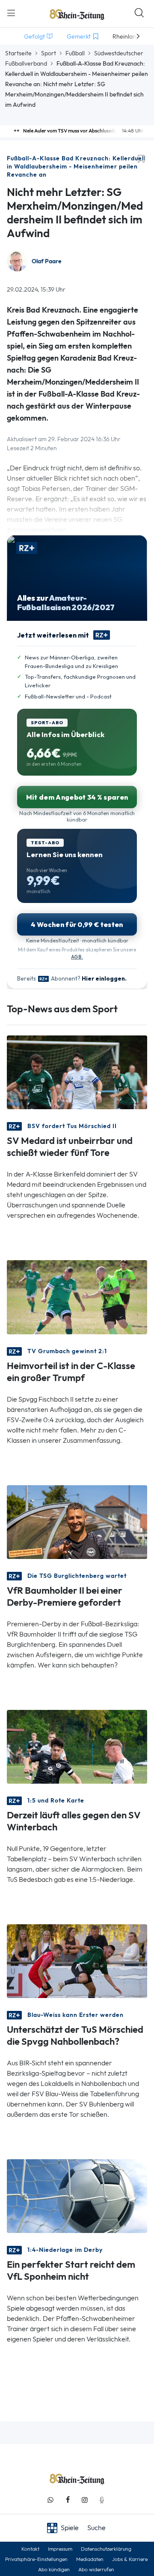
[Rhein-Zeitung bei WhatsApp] (50, 2500)
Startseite (18, 53)
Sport (49, 53)
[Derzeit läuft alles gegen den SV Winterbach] (77, 1746)
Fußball (75, 53)
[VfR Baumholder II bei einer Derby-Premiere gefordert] (77, 1521)
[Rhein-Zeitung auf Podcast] (102, 2500)
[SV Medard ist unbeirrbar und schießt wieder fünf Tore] (77, 1072)
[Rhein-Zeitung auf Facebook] (68, 2500)
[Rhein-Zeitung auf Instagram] (85, 2500)
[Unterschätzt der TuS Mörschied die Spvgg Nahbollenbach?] (77, 1961)
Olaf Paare (47, 261)
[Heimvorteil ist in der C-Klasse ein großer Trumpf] (77, 1296)
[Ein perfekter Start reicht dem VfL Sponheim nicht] (77, 2195)
